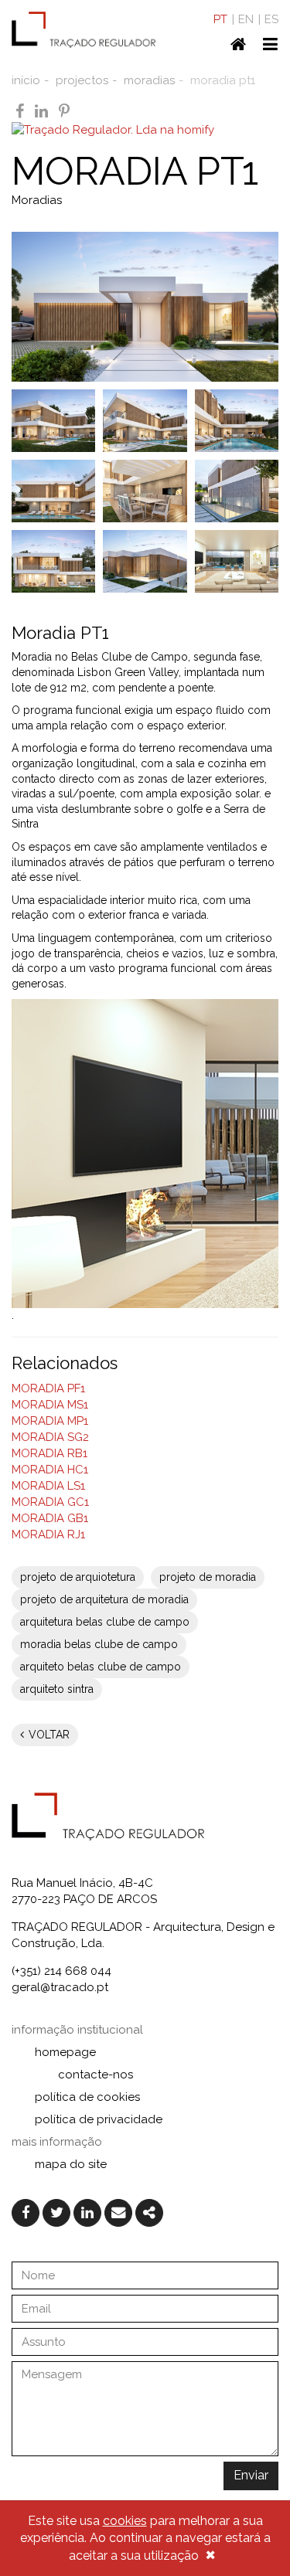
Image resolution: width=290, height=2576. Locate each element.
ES (271, 19)
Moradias (37, 200)
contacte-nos (96, 2075)
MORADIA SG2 (50, 1437)
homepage (65, 2052)
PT (220, 19)
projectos (82, 80)
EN (246, 19)
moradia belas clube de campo (99, 1644)
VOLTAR (48, 1735)
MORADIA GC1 (50, 1502)
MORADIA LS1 (48, 1486)
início (26, 80)
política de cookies (87, 2097)
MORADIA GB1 (50, 1518)
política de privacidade (99, 2119)
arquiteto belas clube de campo (101, 1667)
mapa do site (71, 2164)
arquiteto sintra (57, 1689)
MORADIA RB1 (49, 1453)
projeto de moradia (208, 1577)
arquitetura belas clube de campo (105, 1622)
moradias (149, 80)
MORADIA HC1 (50, 1470)
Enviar (251, 2475)
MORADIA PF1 (48, 1388)
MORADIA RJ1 (48, 1534)
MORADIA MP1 (50, 1421)
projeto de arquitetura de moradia (104, 1599)
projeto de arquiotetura (78, 1577)
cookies (125, 2521)
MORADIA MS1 (50, 1405)
